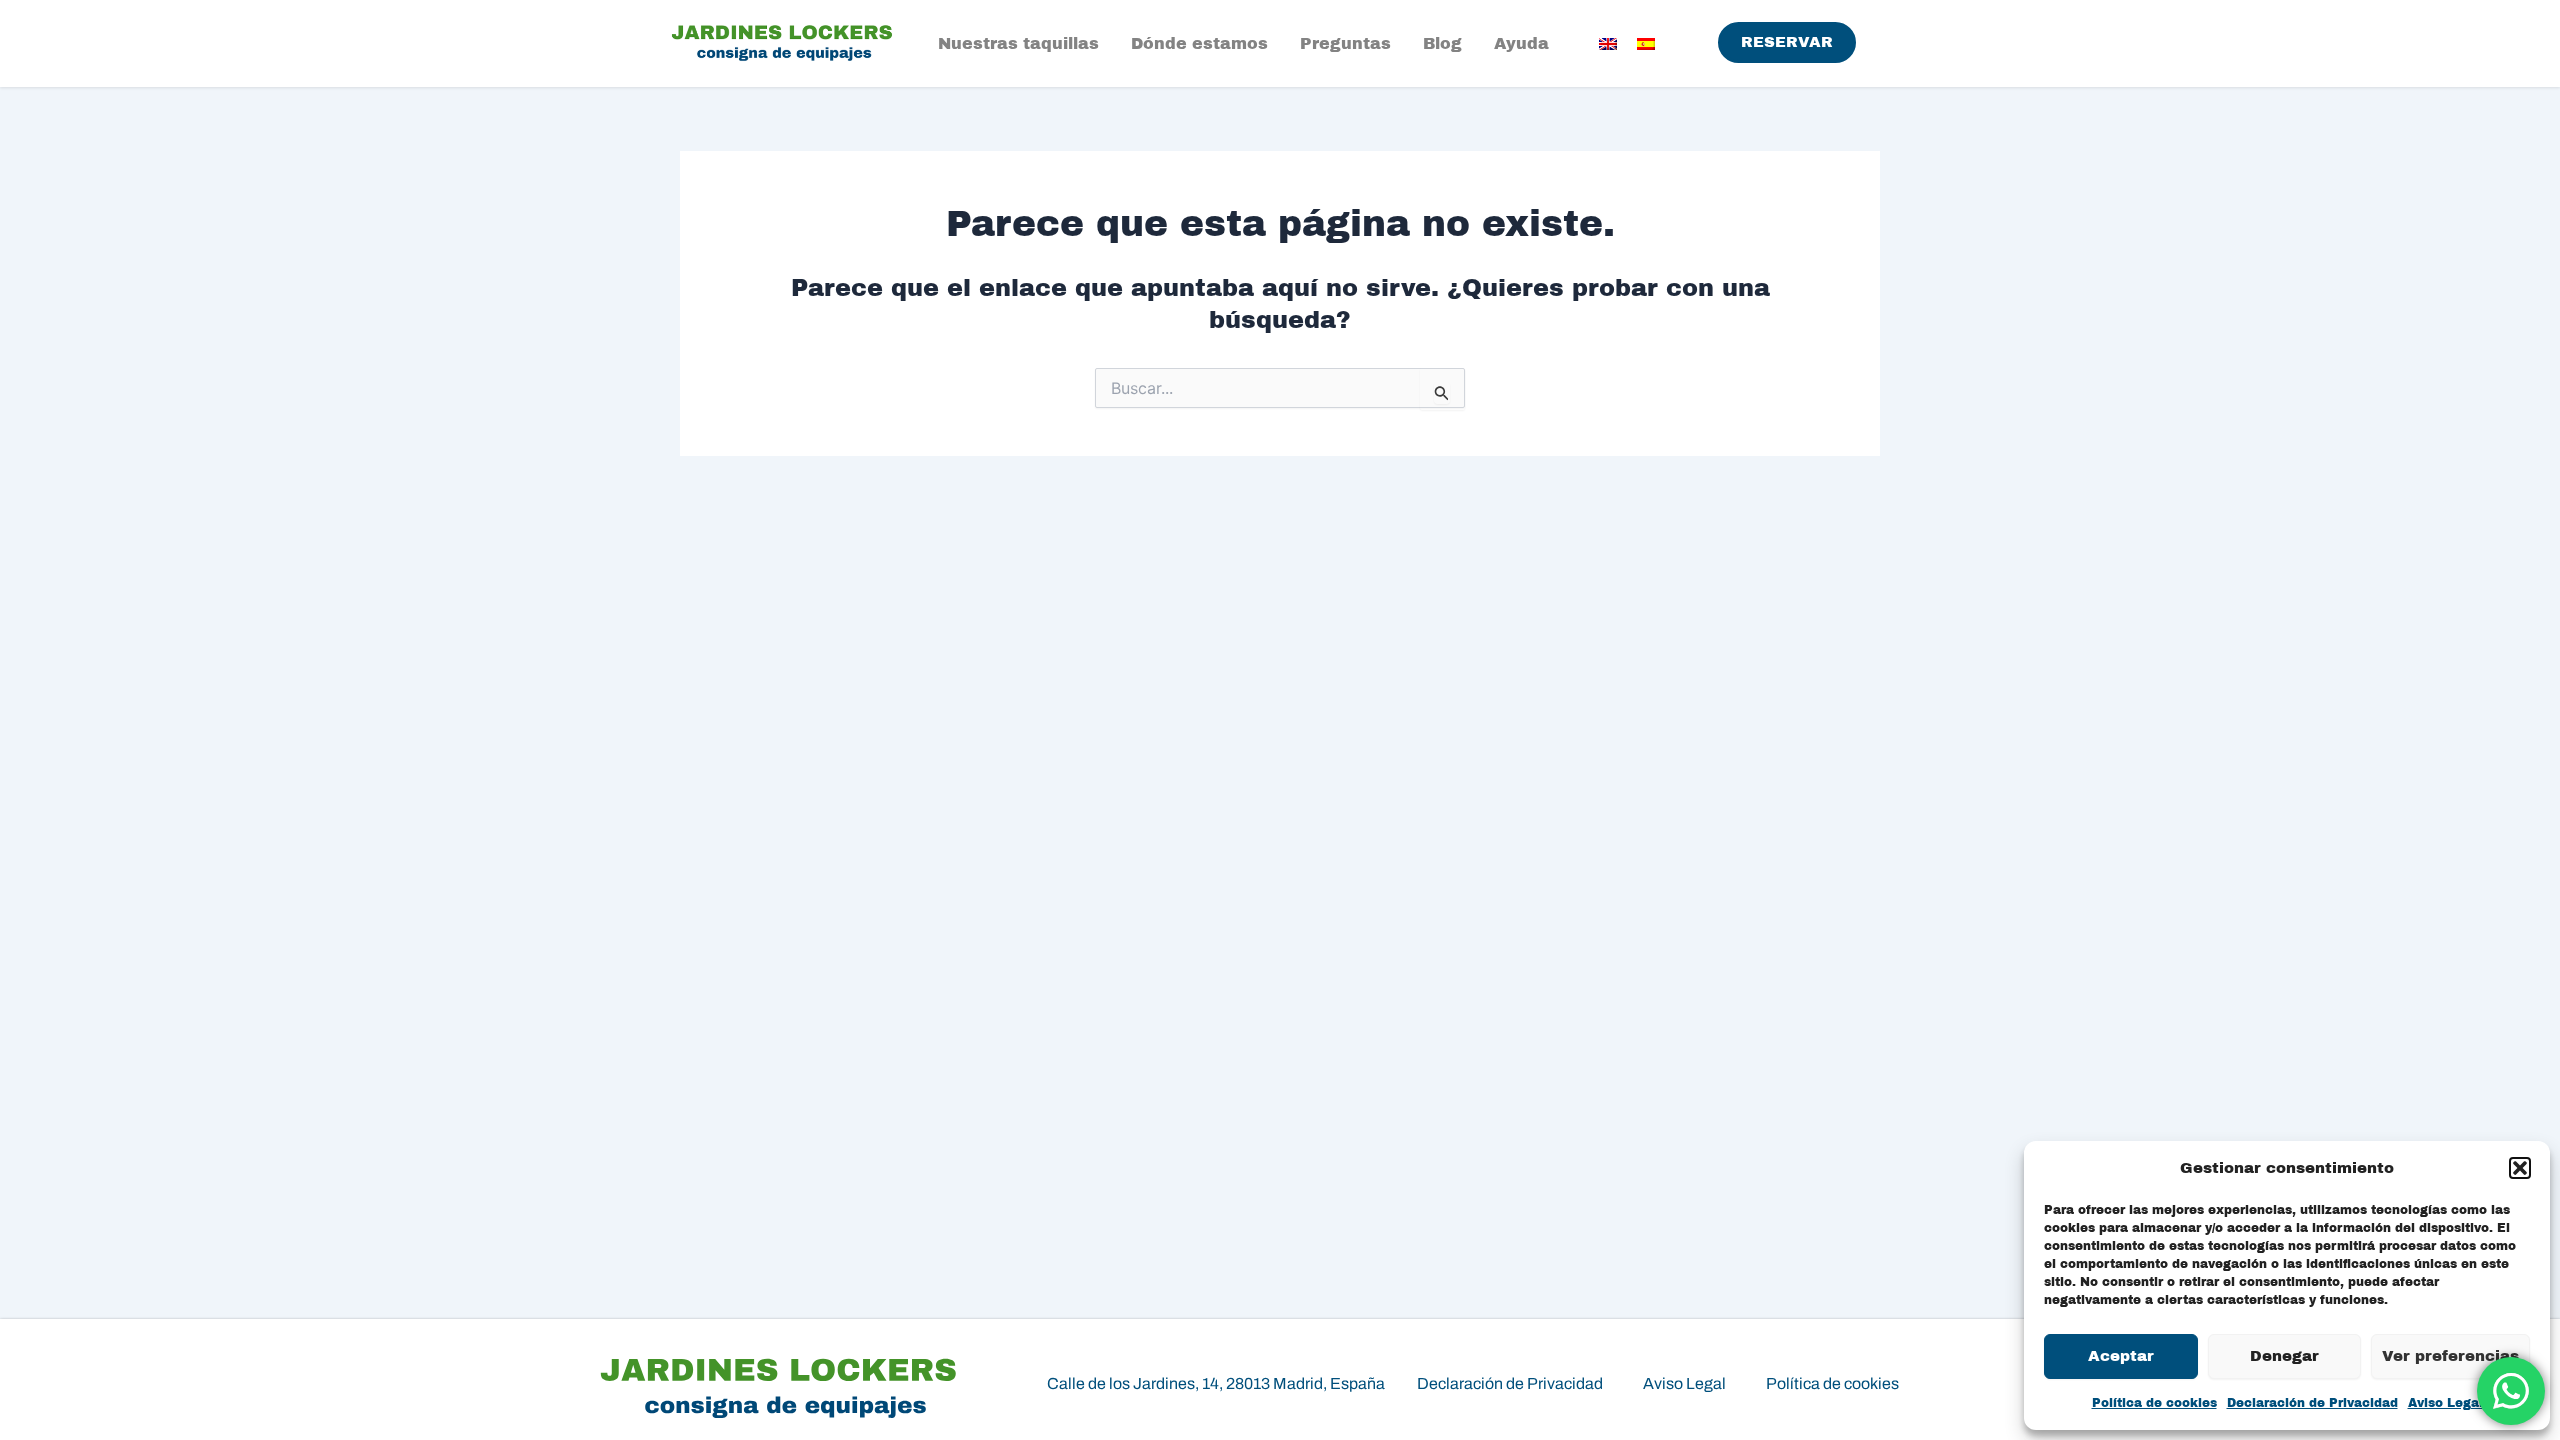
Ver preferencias (2450, 1356)
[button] (2520, 1168)
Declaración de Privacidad (2312, 1403)
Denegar (2284, 1356)
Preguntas (1345, 43)
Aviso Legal (2445, 1403)
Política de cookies (2154, 1403)
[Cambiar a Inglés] (1608, 43)
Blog (1442, 43)
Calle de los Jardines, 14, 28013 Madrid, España (1216, 1383)
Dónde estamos (1199, 43)
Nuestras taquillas (1018, 43)
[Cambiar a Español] (1646, 43)
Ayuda (1521, 43)
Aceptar (2121, 1356)
